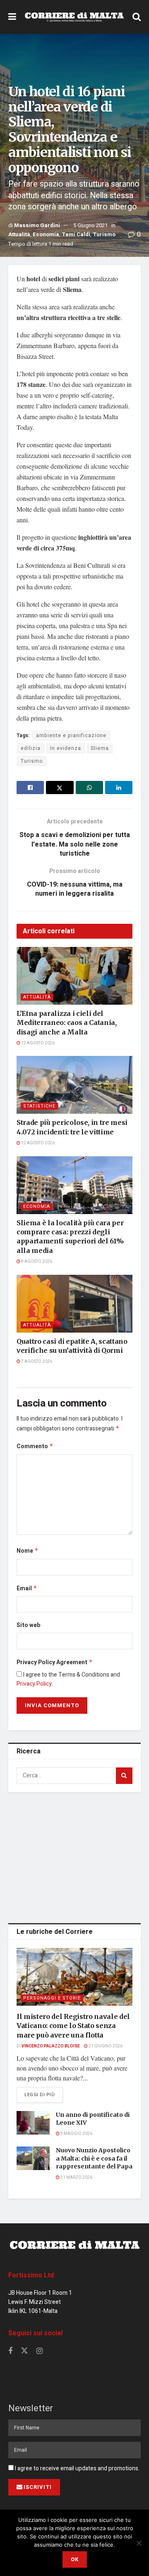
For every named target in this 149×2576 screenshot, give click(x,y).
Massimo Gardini (37, 225)
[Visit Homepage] (74, 17)
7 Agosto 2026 (36, 1362)
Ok (75, 2559)
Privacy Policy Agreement (55, 1662)
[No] (139, 2543)
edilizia (31, 748)
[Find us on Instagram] (40, 2351)
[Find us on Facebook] (10, 2351)
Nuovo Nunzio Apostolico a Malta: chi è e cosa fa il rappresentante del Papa (94, 2158)
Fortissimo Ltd (31, 2275)
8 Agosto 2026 (36, 1262)
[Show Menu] (12, 17)
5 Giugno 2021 (90, 225)
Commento (35, 1446)
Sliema (100, 748)
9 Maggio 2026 (76, 2134)
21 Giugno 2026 (105, 2046)
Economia (46, 234)
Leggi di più (44, 2094)
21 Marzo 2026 (76, 2178)
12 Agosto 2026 (37, 1043)
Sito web (28, 1625)
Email (27, 1588)
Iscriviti (38, 2487)
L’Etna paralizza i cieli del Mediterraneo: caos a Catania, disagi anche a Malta (67, 1023)
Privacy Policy (34, 1684)
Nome (28, 1551)
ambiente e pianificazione (71, 735)
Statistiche (39, 1106)
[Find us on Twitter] (24, 2351)
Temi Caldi (76, 234)
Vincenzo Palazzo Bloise (51, 2046)
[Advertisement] (74, 1856)
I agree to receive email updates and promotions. (77, 2468)
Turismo (104, 234)
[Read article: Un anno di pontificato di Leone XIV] (33, 2123)
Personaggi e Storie (52, 1998)
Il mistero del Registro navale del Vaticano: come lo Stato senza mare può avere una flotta (73, 2026)
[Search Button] (137, 17)
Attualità (19, 234)
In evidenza (66, 748)
